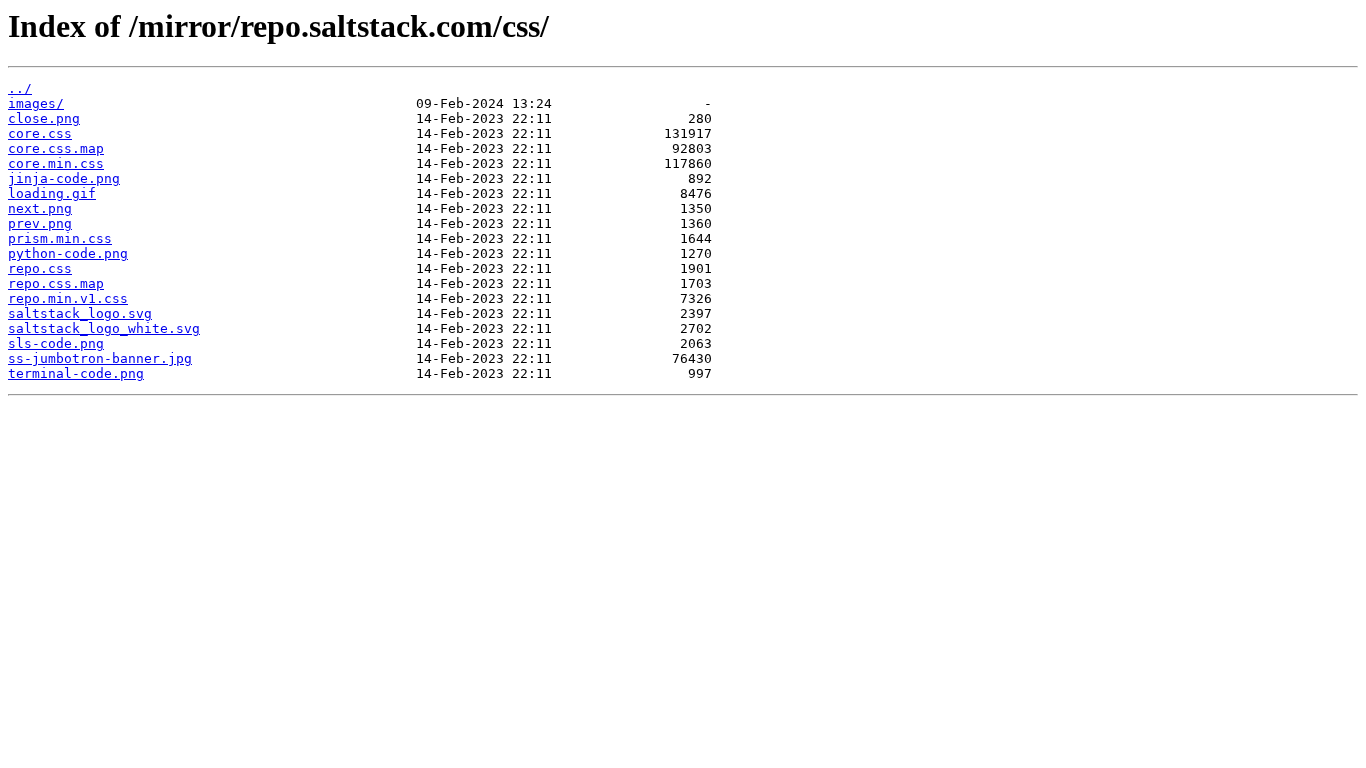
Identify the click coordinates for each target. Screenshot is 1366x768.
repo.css (40, 268)
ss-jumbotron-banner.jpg (100, 358)
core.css (40, 133)
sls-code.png (56, 343)
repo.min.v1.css (68, 298)
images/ (36, 103)
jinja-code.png (64, 178)
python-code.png (68, 253)
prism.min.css (60, 238)
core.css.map (56, 148)
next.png (40, 208)
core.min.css (56, 163)
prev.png (40, 223)
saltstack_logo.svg (80, 313)
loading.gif (52, 193)
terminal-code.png (76, 373)
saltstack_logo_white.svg (104, 328)
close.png (44, 118)
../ (20, 88)
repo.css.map (56, 283)
